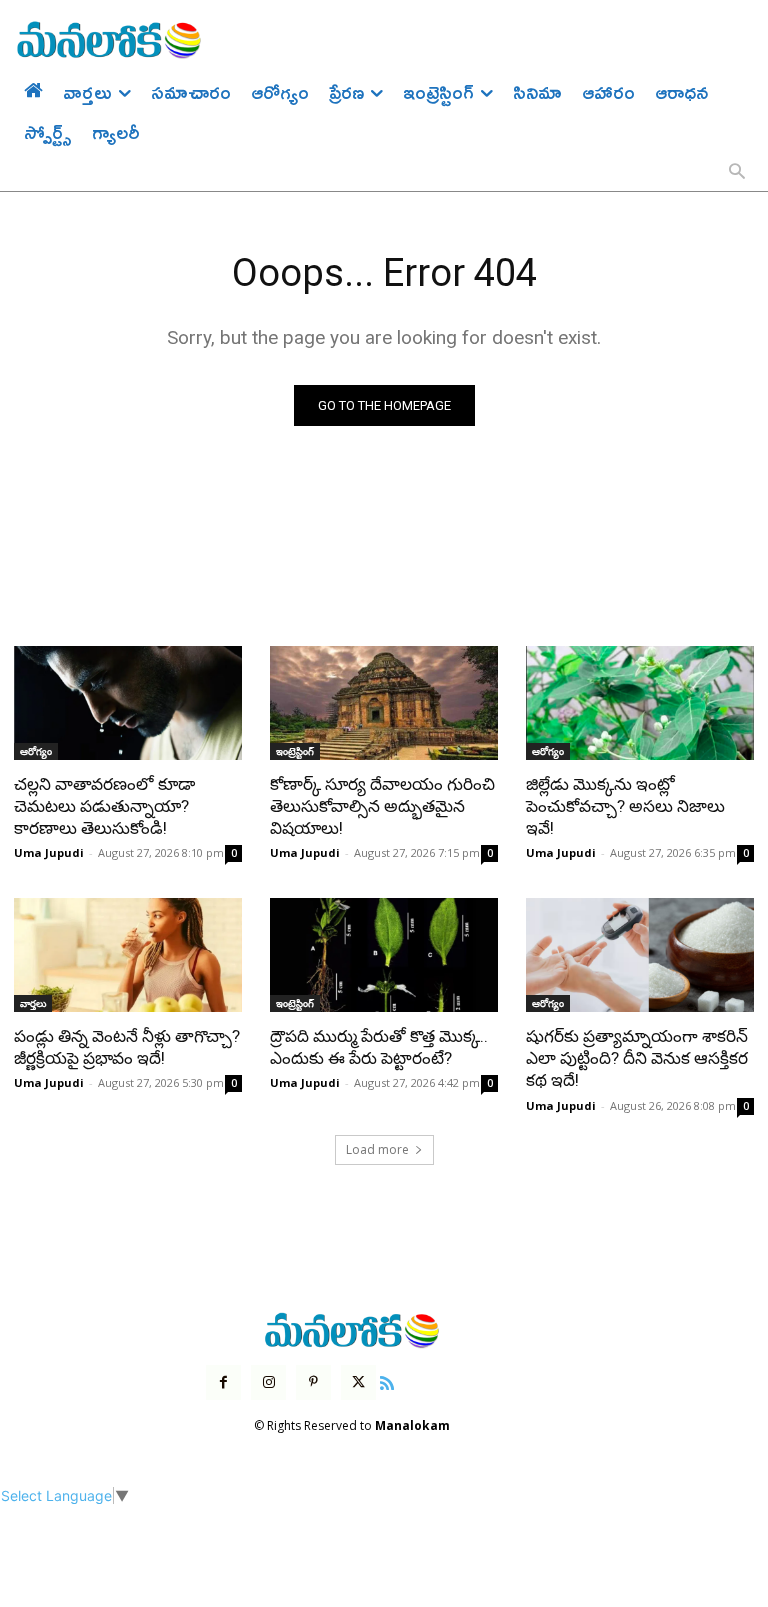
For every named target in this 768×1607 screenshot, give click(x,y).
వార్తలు (33, 1003)
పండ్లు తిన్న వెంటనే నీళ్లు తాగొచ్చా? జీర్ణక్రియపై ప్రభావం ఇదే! (127, 1047)
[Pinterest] (313, 1382)
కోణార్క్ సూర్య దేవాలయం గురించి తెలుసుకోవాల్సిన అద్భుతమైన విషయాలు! (382, 806)
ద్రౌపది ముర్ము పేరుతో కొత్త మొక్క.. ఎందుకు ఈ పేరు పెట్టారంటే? (379, 1047)
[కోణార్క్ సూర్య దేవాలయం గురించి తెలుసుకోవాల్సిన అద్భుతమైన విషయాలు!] (384, 703)
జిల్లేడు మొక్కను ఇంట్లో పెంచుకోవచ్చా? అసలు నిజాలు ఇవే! (625, 806)
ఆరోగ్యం (36, 751)
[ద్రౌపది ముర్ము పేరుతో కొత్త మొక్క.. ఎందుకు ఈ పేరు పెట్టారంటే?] (384, 955)
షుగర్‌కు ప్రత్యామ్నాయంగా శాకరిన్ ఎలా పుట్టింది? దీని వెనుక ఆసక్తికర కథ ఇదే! (637, 1058)
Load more (377, 1149)
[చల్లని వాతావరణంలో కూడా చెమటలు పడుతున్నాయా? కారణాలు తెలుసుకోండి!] (128, 703)
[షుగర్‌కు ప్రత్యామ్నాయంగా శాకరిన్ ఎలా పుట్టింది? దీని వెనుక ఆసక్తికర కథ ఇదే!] (640, 955)
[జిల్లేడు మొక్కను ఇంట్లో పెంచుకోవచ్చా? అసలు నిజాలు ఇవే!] (640, 703)
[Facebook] (223, 1382)
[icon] (387, 1380)
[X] (358, 1382)
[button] (737, 173)
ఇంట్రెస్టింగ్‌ (295, 751)
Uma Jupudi (49, 852)
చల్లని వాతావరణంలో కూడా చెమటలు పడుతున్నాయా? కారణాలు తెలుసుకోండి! (104, 806)
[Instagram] (268, 1382)
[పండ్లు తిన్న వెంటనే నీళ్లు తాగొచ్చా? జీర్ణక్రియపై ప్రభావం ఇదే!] (128, 955)
